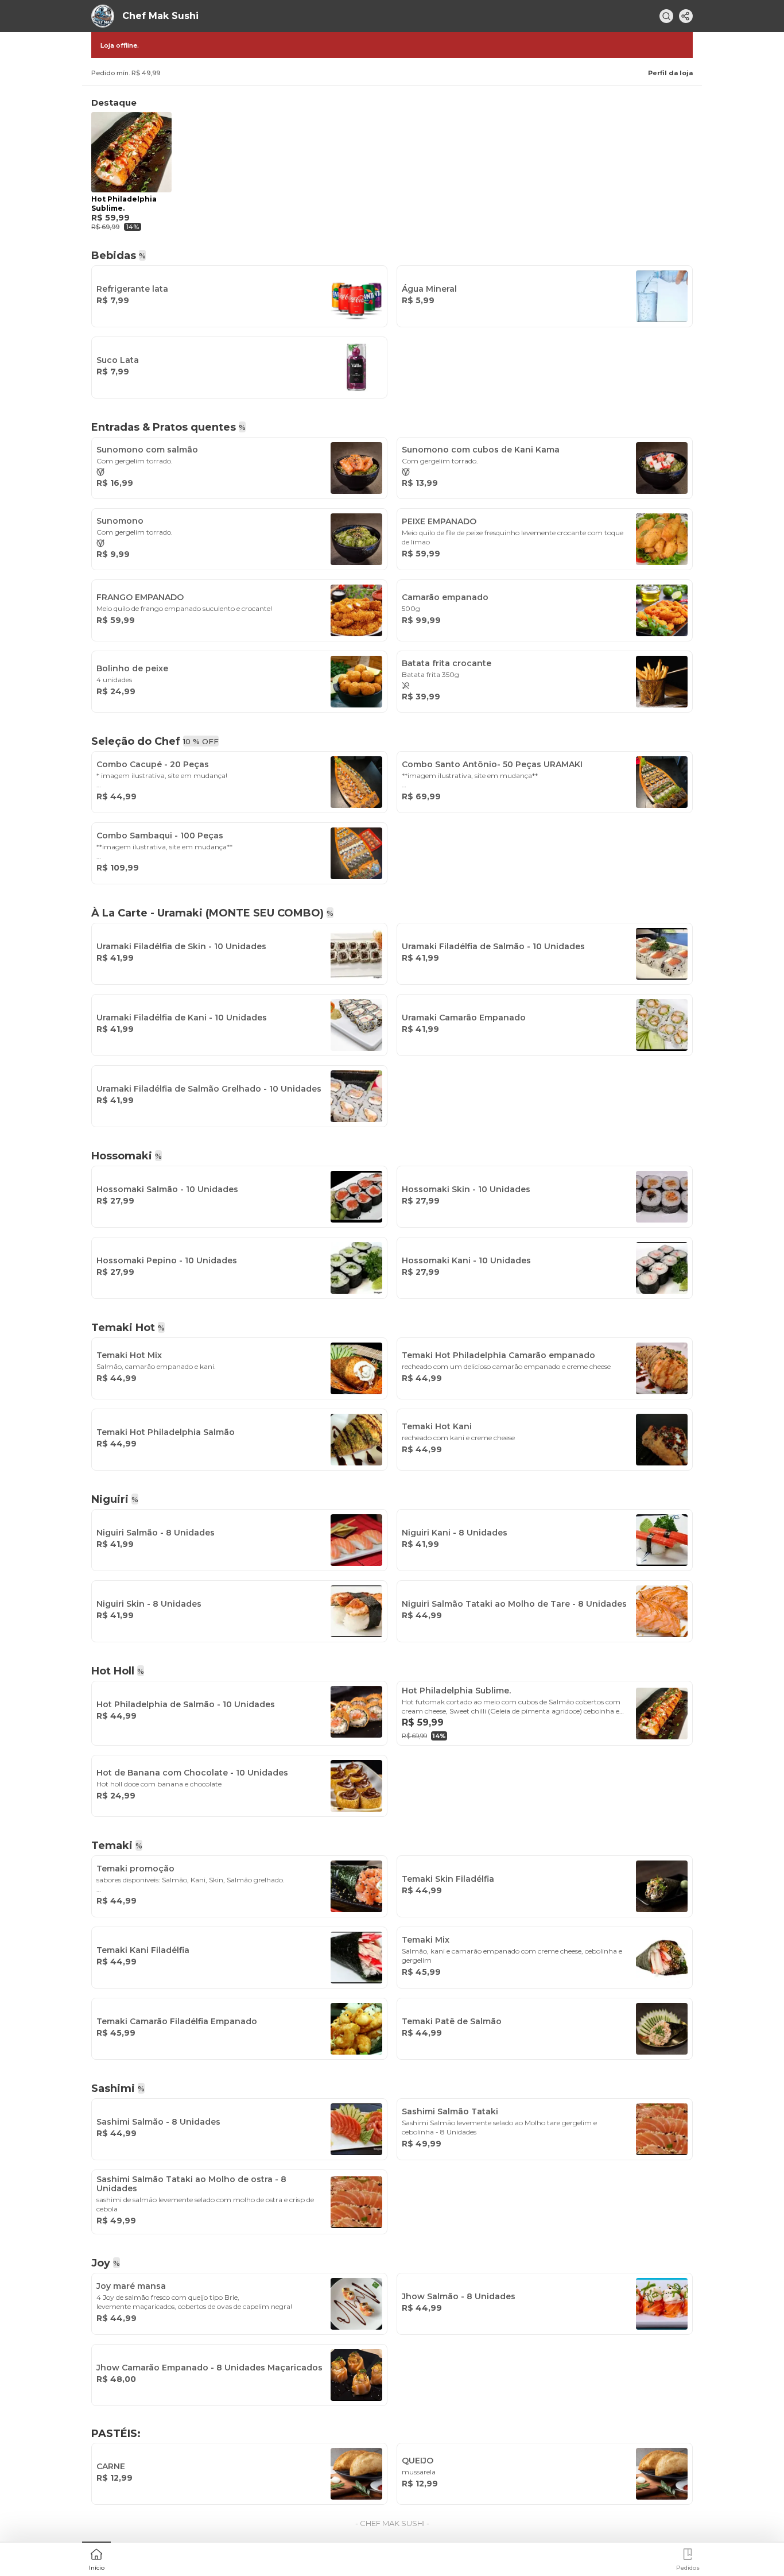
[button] (96, 2558)
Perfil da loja (670, 73)
